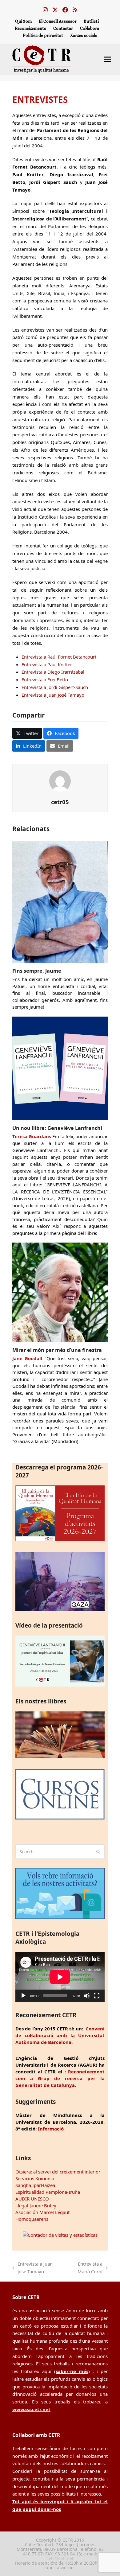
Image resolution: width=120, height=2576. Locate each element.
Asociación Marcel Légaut (42, 2212)
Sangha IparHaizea (35, 2185)
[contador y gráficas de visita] (60, 2235)
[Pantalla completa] (97, 1996)
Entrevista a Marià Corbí (85, 2268)
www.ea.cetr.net (31, 2409)
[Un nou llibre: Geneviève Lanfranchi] (60, 1068)
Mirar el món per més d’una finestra (57, 1350)
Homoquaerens (32, 2219)
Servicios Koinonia (35, 2178)
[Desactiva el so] (87, 1996)
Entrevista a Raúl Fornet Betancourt (59, 657)
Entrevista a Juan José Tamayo (53, 695)
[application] (60, 1977)
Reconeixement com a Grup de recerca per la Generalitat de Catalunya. (60, 2078)
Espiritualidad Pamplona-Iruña (48, 2192)
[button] (107, 59)
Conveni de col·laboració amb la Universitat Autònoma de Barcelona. (60, 2035)
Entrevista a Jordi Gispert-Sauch (55, 687)
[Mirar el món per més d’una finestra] (60, 1292)
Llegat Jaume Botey (36, 2205)
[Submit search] (98, 1852)
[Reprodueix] (23, 1996)
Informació (51, 2129)
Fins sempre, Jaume (37, 971)
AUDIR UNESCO (32, 2199)
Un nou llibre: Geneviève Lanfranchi (57, 1128)
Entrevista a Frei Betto (45, 679)
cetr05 (60, 802)
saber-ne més (72, 2371)
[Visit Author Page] (60, 780)
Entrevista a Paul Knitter (47, 664)
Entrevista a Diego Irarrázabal (53, 672)
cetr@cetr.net (60, 2558)
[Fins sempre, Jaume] (60, 901)
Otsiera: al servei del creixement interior (58, 2172)
